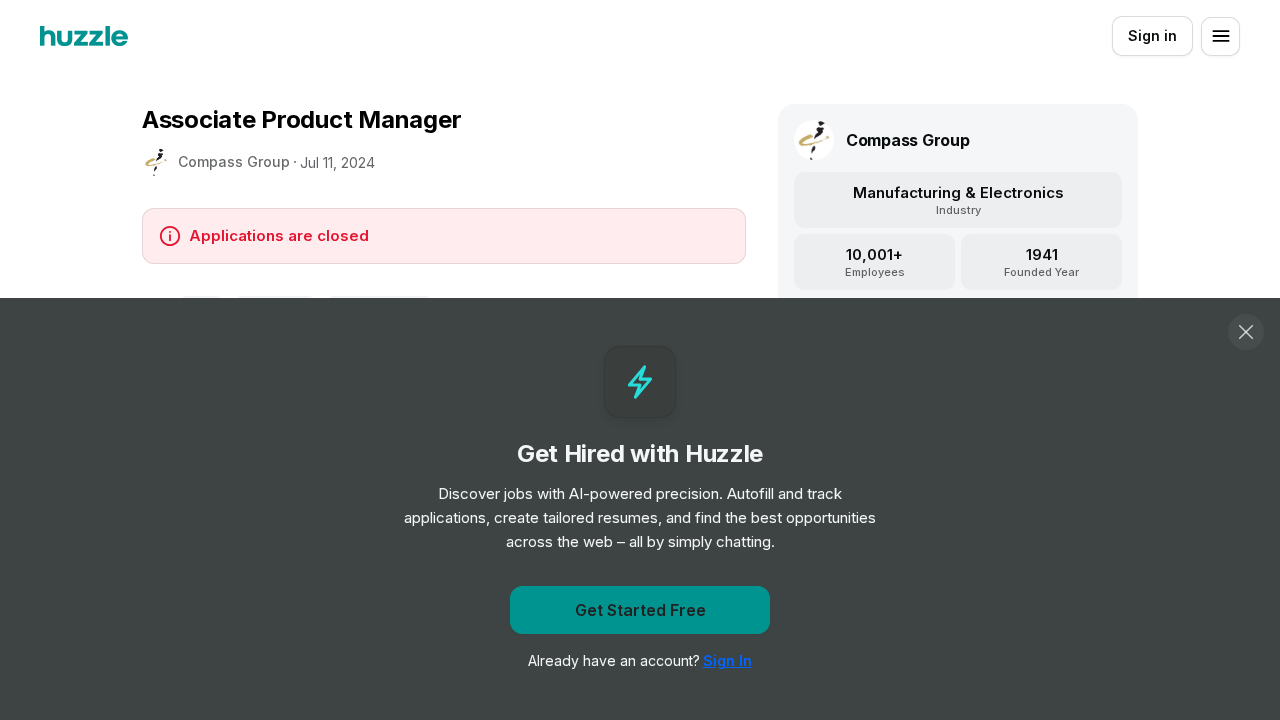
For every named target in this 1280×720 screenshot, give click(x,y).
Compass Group (234, 161)
